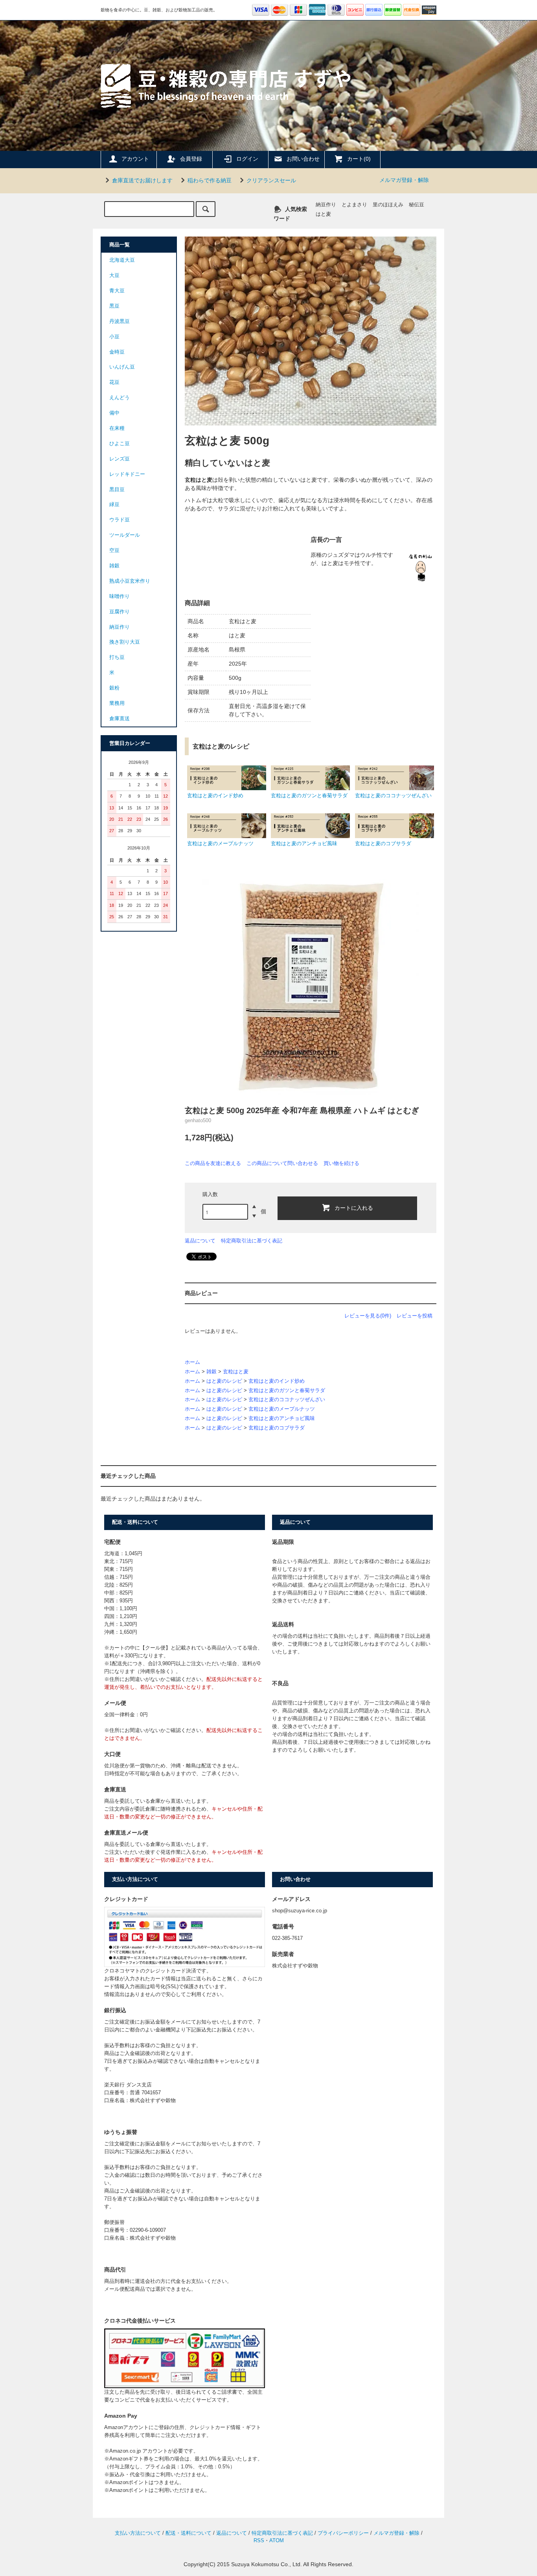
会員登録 (191, 159)
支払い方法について (138, 2533)
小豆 (114, 337)
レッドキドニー (127, 474)
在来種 (117, 428)
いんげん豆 (122, 367)
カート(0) (359, 159)
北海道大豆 (122, 260)
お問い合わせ (303, 159)
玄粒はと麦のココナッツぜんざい (287, 1400)
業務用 (117, 703)
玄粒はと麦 (236, 1372)
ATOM (277, 2541)
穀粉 (114, 688)
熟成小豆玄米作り (130, 581)
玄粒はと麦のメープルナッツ (282, 1409)
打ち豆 (117, 657)
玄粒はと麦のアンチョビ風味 (282, 1418)
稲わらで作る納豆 (210, 180)
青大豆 (117, 291)
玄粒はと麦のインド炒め (277, 1381)
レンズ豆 (120, 459)
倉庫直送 (120, 719)
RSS (259, 2541)
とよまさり (354, 205)
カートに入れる (354, 1207)
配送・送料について (189, 2533)
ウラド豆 (120, 520)
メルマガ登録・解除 (404, 180)
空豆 (114, 550)
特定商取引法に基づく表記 (252, 1241)
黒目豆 (117, 490)
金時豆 (117, 352)
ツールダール (125, 535)
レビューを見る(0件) (368, 1316)
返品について (200, 1241)
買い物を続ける (341, 1163)
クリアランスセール (271, 180)
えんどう (120, 398)
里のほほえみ (388, 205)
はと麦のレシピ (224, 1381)
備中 (114, 413)
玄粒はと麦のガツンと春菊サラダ (287, 1391)
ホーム (192, 1362)
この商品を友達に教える (213, 1163)
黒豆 (114, 306)
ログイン (247, 159)
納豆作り (326, 205)
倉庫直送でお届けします (142, 180)
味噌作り (120, 596)
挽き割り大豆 (125, 642)
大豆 (114, 275)
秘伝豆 (417, 205)
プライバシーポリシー (343, 2533)
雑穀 (211, 1372)
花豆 (114, 382)
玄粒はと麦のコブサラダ (277, 1428)
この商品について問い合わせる (282, 1163)
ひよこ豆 (120, 444)
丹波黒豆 (120, 321)
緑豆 (114, 505)
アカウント (135, 159)
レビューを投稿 (415, 1316)
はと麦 (323, 214)
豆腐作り (120, 612)
